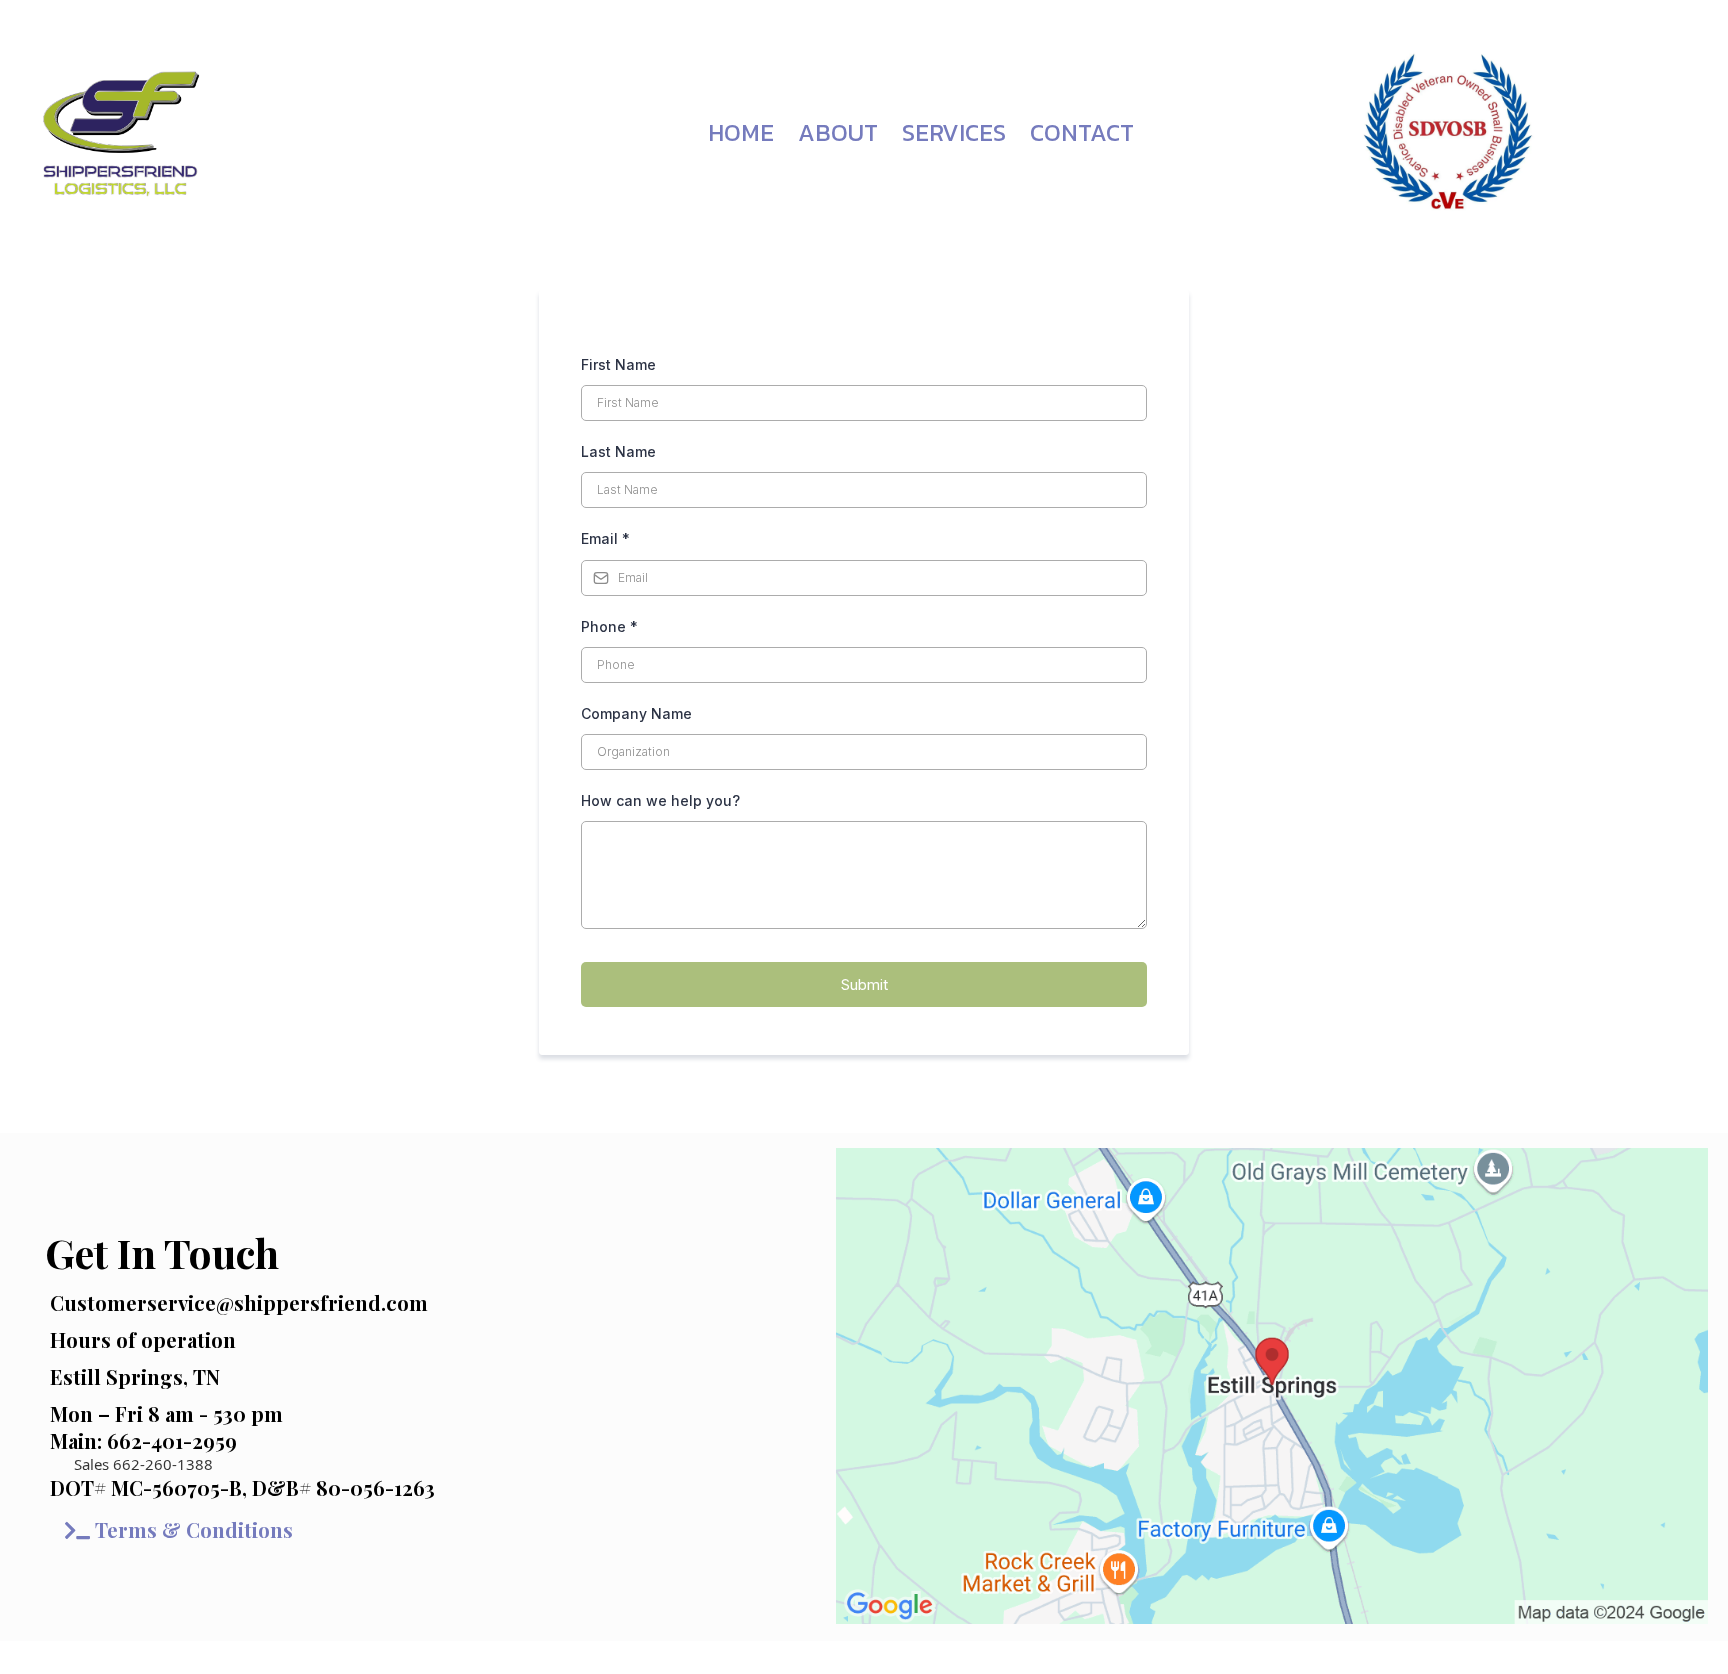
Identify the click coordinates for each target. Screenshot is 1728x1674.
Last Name (618, 451)
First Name (618, 364)
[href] (1272, 1386)
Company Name (636, 713)
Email (605, 538)
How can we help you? (660, 800)
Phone (609, 626)
